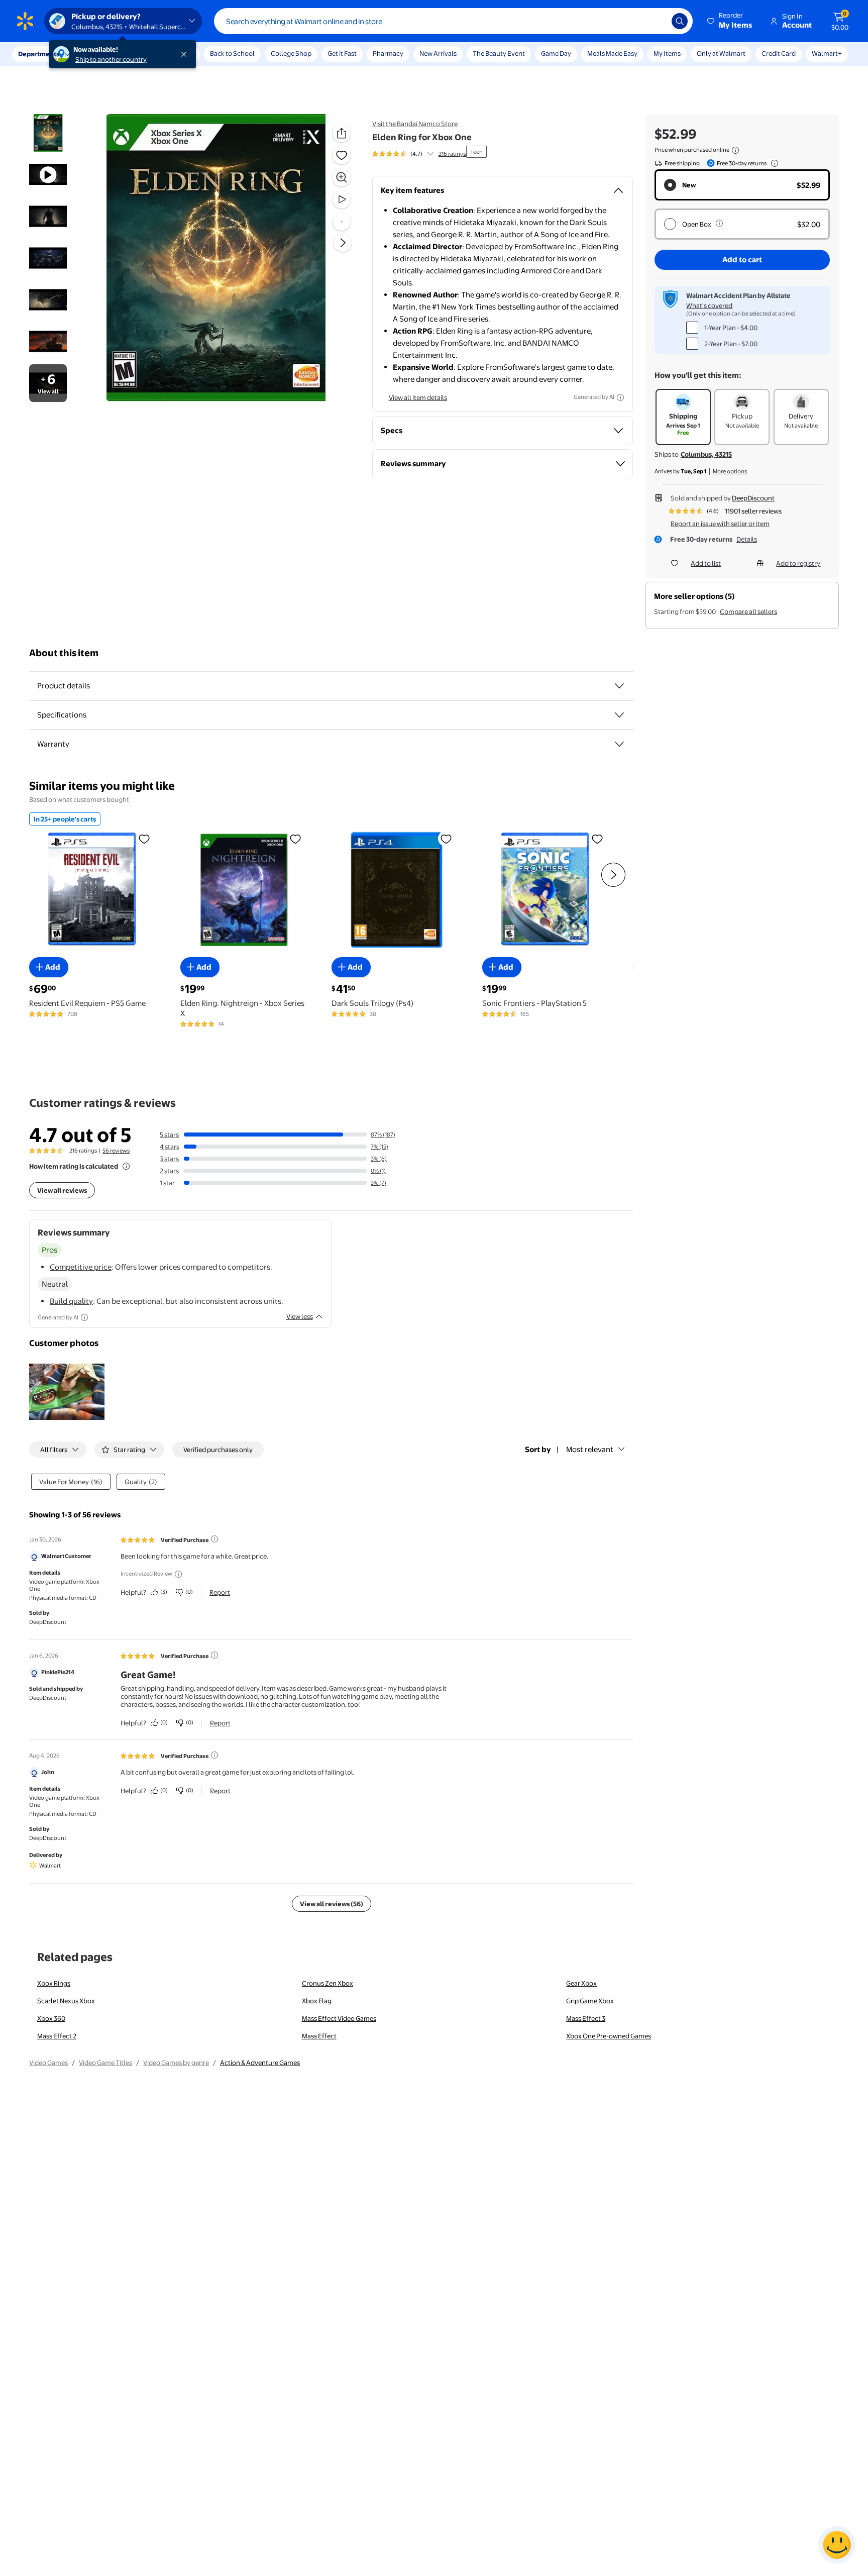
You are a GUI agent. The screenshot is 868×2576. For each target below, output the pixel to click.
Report (220, 1592)
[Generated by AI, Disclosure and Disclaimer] (620, 397)
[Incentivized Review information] (178, 1574)
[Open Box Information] (719, 223)
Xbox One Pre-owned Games (609, 2036)
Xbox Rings (54, 1983)
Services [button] (101, 54)
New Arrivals (438, 53)
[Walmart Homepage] (25, 21)
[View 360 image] (342, 222)
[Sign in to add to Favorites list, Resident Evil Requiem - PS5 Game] (144, 838)
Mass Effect (319, 2036)
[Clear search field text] (657, 21)
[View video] (342, 199)
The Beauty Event (499, 53)
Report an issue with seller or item (720, 524)
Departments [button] (39, 54)
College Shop (291, 53)
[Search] (680, 21)
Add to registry (798, 563)
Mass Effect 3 (586, 2018)
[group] (419, 154)
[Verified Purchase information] (214, 1539)
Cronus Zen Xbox (328, 1983)
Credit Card (779, 53)
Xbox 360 (51, 2018)
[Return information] (773, 163)
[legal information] (735, 150)
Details (747, 539)
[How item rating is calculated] (126, 1166)
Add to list (706, 563)
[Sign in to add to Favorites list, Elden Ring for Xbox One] (342, 155)
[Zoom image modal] (342, 177)
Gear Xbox (581, 1983)
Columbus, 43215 (706, 454)
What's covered (709, 305)
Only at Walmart (721, 53)
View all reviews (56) (332, 1904)
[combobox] (453, 21)
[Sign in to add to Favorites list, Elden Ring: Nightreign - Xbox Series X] (295, 838)
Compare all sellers (748, 611)
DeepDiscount (753, 498)
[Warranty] (619, 744)
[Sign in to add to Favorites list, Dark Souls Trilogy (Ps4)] (446, 838)
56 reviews (116, 1151)
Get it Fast (342, 53)
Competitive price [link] (81, 1267)
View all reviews (62, 1190)
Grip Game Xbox (590, 2001)
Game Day (556, 53)
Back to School (232, 53)
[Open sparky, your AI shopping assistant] (837, 2545)
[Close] (186, 54)
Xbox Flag (317, 2001)
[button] (730, 21)
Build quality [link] (71, 1301)
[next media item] (343, 243)
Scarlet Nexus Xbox (66, 2001)
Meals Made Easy (612, 53)
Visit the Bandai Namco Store (415, 124)
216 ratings (452, 154)
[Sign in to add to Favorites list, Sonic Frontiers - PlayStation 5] (597, 838)
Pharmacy (388, 53)
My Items (667, 53)
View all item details (418, 397)
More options (730, 471)
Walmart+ (827, 53)
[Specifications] (619, 715)
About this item (64, 653)
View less (300, 1316)
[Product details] (619, 686)
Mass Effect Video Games (339, 2018)
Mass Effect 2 (57, 2036)
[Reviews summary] (430, 154)
